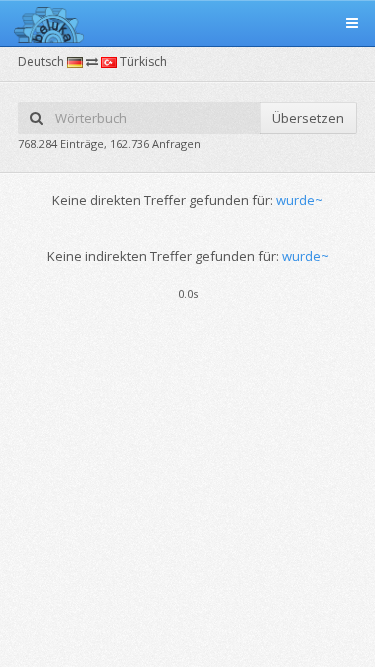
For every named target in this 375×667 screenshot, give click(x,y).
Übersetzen (308, 118)
